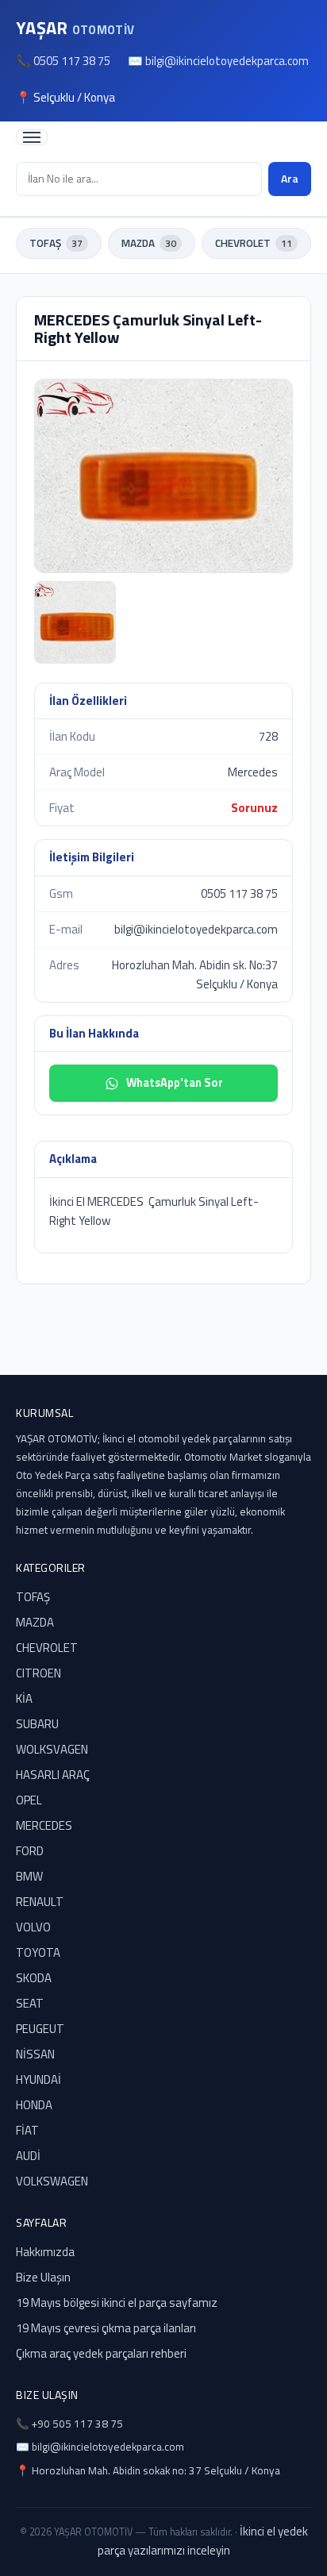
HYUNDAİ (38, 2079)
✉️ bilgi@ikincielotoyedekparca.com (218, 61)
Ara (290, 178)
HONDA (34, 2105)
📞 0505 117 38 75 (63, 61)
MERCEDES (44, 1825)
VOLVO (33, 1927)
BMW (29, 1876)
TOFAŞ (56, 243)
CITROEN (38, 1673)
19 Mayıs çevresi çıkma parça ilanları (106, 2328)
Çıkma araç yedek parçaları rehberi (101, 2353)
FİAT (27, 2130)
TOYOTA (38, 1952)
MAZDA (149, 243)
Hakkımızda (45, 2252)
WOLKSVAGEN (52, 1749)
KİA (24, 1698)
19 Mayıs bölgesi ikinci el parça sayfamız (117, 2303)
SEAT (30, 2003)
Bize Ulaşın (43, 2277)
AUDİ (28, 2156)
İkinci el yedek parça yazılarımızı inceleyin (203, 2541)
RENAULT (40, 1902)
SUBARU (37, 1724)
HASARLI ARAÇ (53, 1775)
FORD (30, 1851)
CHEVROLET (254, 243)
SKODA (34, 1978)
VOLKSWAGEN (52, 2181)
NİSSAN (35, 2054)
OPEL (29, 1800)
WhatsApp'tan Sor (175, 1083)
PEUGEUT (40, 2029)
